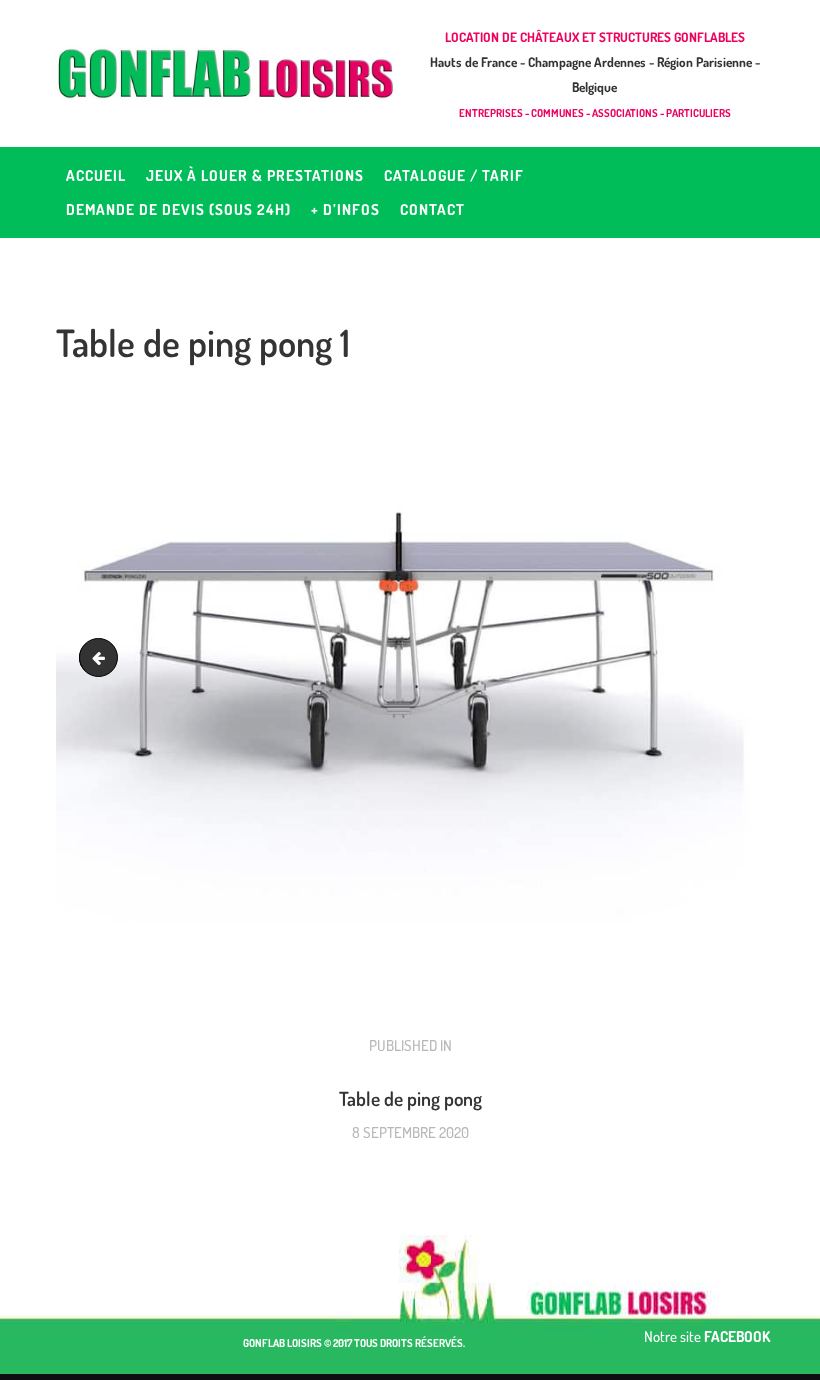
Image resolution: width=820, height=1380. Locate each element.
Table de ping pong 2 (103, 657)
